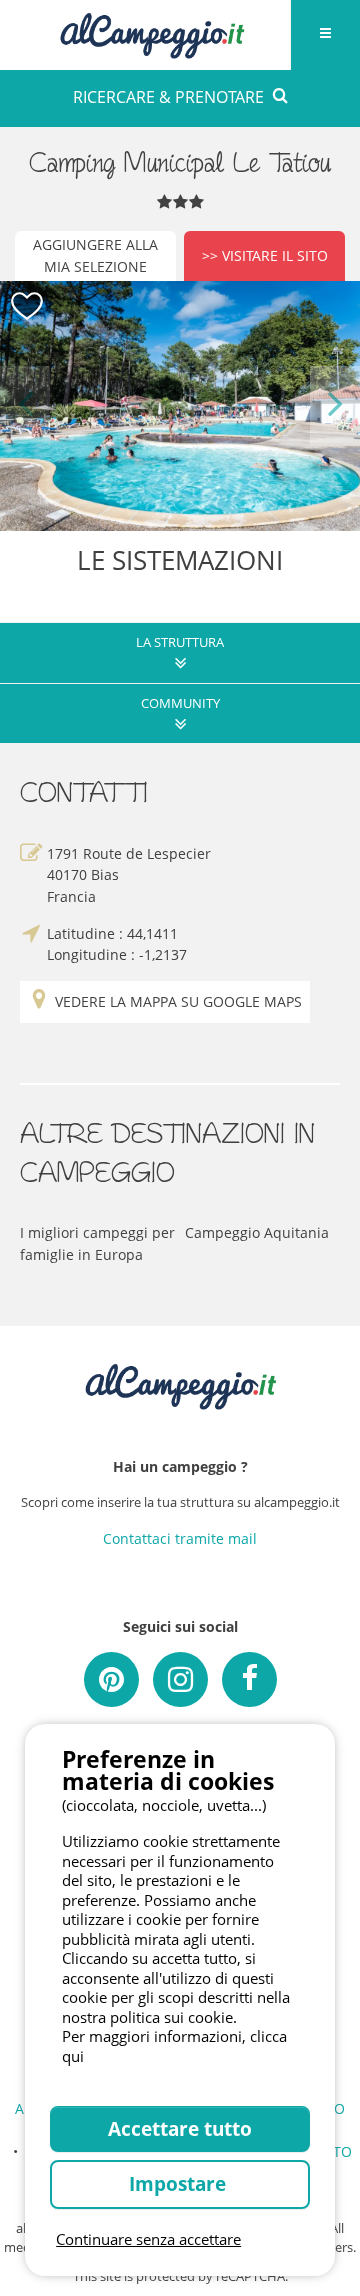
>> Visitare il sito (265, 255)
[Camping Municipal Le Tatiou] (180, 406)
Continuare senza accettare (148, 2239)
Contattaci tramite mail (180, 1538)
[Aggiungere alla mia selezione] (27, 306)
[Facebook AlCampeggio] (249, 1679)
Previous (25, 405)
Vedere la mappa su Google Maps (178, 1001)
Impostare (180, 2183)
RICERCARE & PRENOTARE (168, 97)
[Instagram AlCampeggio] (180, 1679)
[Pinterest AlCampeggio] (111, 1679)
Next (335, 405)
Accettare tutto (180, 2128)
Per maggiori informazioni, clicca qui (174, 2046)
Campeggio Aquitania (257, 1232)
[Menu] (325, 35)
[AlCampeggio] (152, 32)
